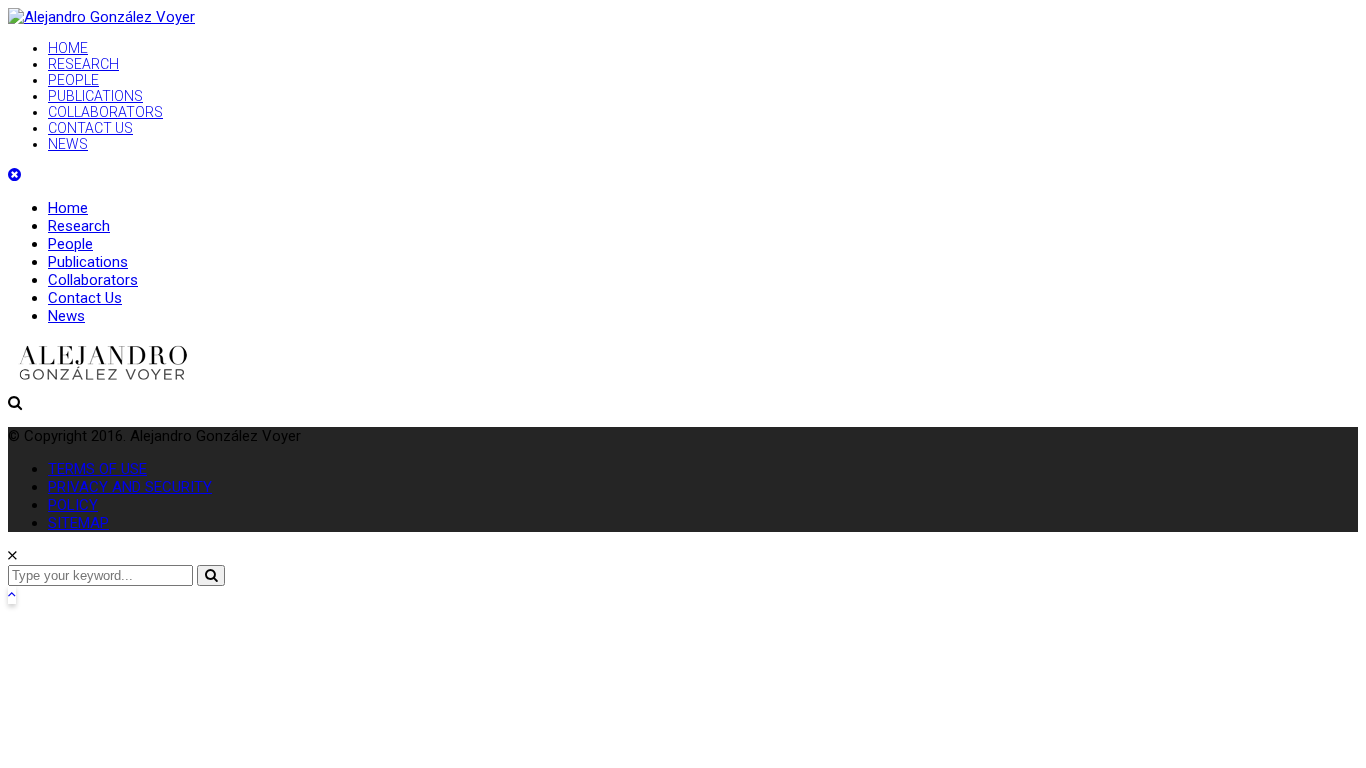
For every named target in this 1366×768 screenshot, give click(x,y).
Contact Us (85, 298)
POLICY (73, 505)
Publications (88, 262)
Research (79, 226)
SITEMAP (78, 523)
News (66, 316)
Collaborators (93, 280)
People (70, 244)
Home (68, 208)
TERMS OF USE (97, 469)
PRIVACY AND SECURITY (130, 487)
